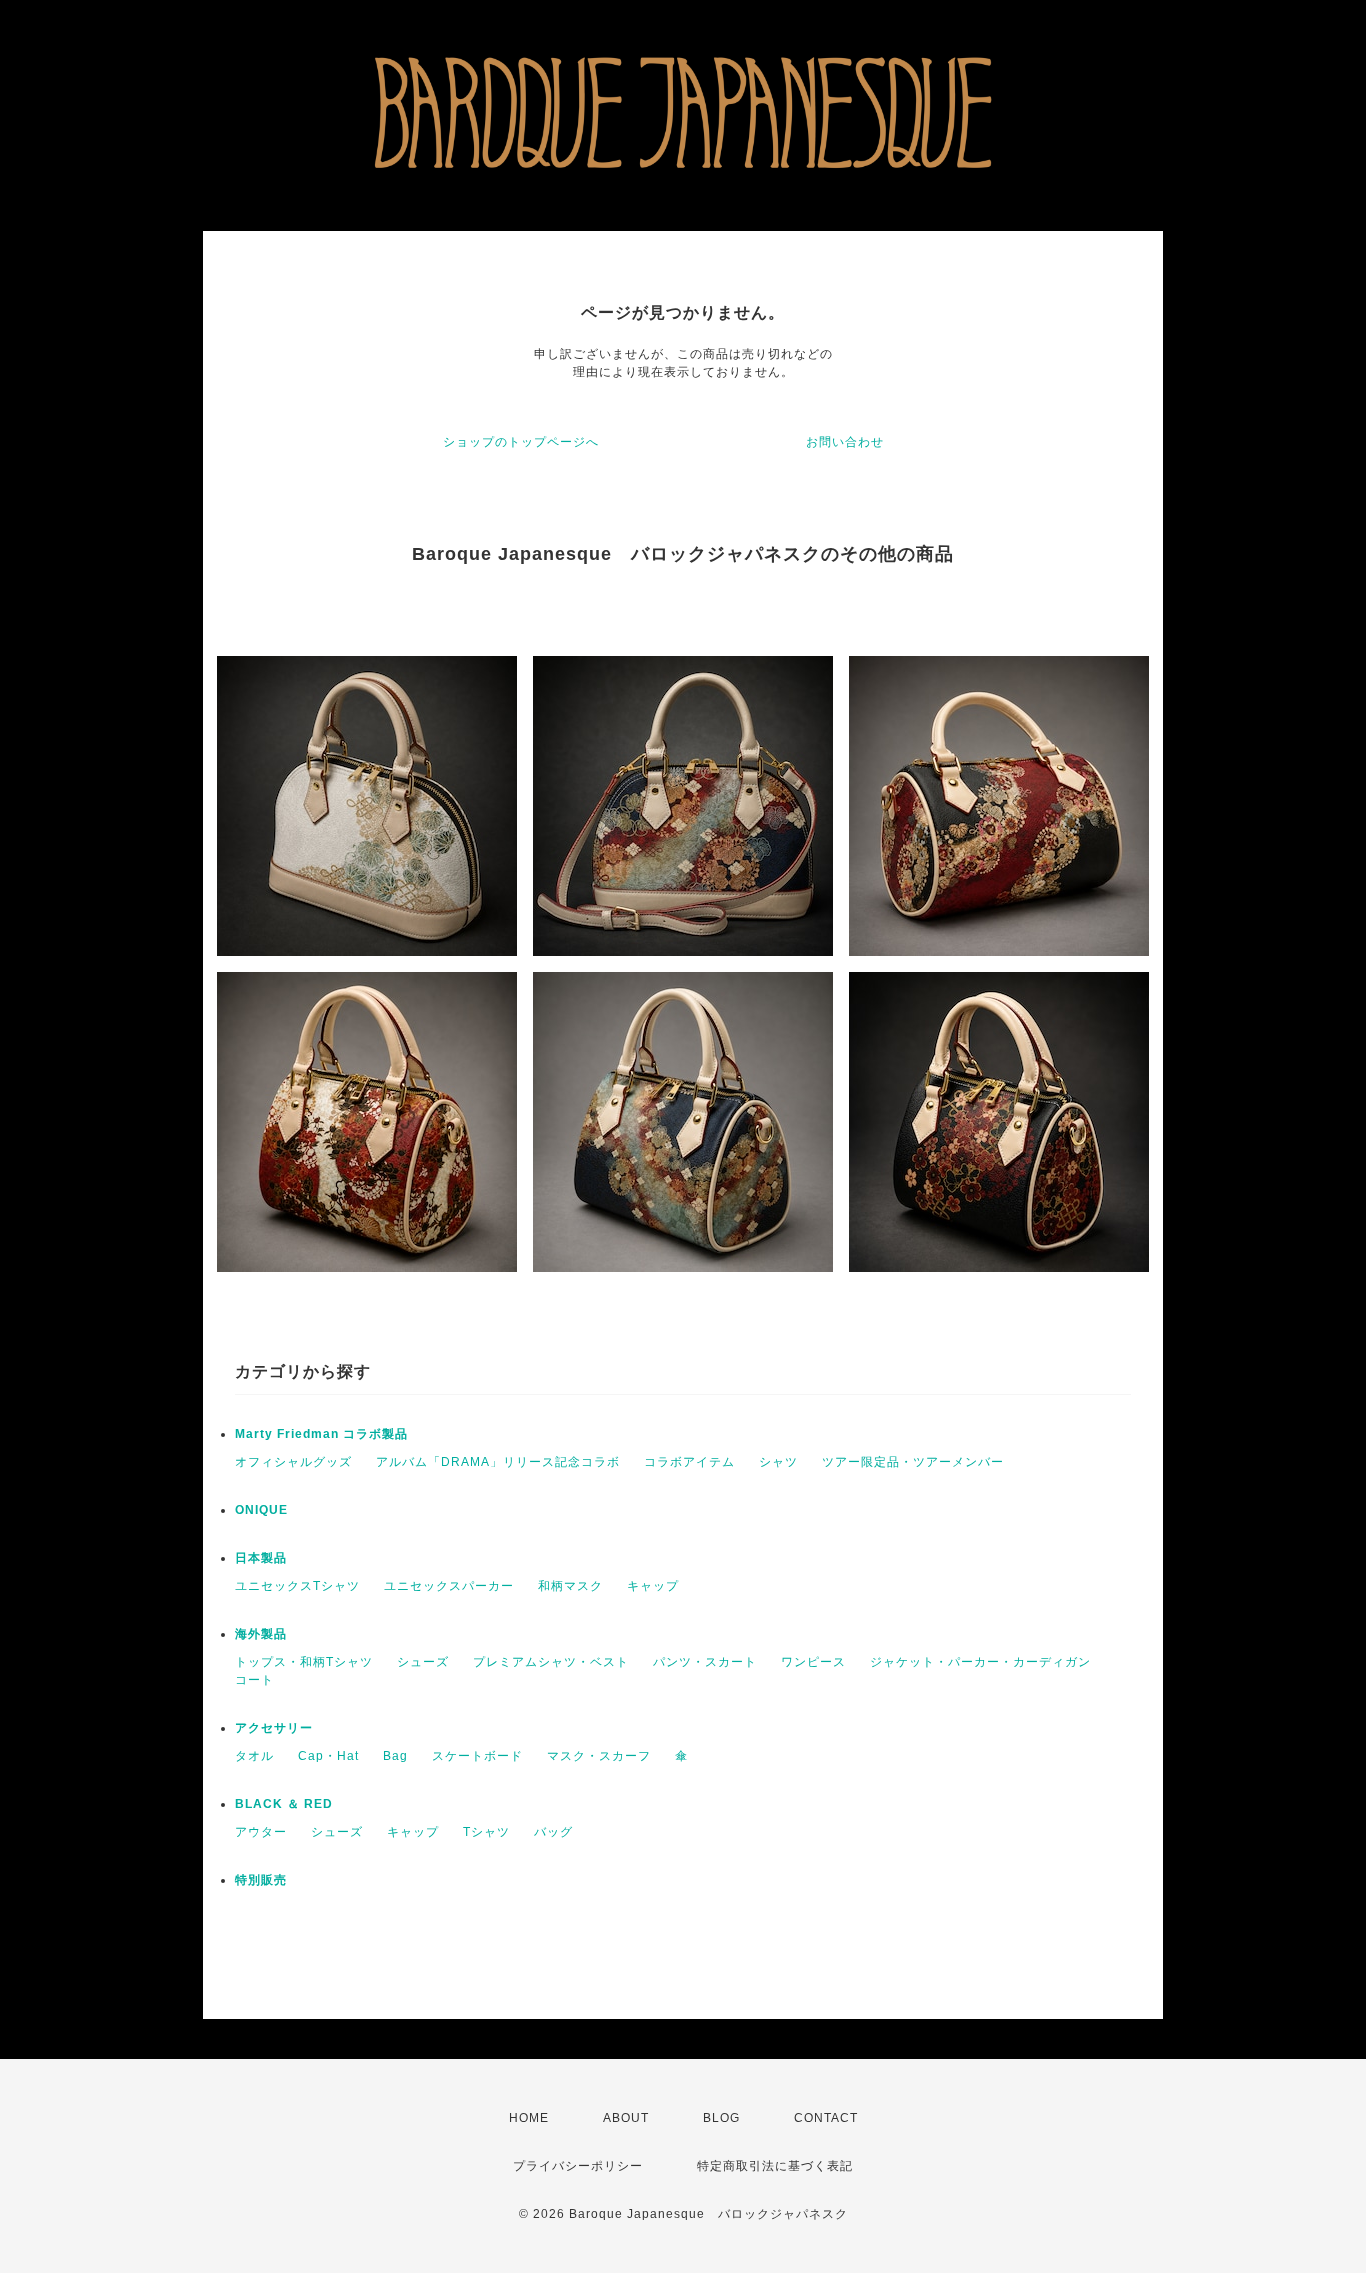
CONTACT (826, 2118)
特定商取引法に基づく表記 (775, 2166)
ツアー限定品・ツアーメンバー (913, 1462)
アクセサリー (274, 1728)
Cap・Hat (328, 1756)
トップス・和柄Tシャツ (304, 1662)
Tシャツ (486, 1832)
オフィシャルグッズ (293, 1462)
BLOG (721, 2118)
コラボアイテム (689, 1462)
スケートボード (477, 1756)
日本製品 (261, 1558)
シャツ (778, 1462)
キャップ (653, 1586)
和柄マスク (570, 1586)
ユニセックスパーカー (449, 1586)
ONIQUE (261, 1510)
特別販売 (261, 1880)
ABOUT (626, 2118)
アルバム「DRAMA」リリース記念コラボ (498, 1462)
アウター (261, 1832)
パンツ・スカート (705, 1662)
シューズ (423, 1662)
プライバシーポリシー (578, 2166)
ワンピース (813, 1662)
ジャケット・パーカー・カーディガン (980, 1662)
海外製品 (261, 1634)
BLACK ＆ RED (284, 1804)
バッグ (553, 1832)
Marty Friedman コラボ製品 (321, 1434)
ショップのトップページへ (521, 442)
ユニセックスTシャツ (297, 1586)
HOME (529, 2118)
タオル (254, 1756)
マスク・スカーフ (599, 1756)
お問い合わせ (845, 442)
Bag (395, 1756)
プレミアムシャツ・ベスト (551, 1662)
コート (254, 1680)
